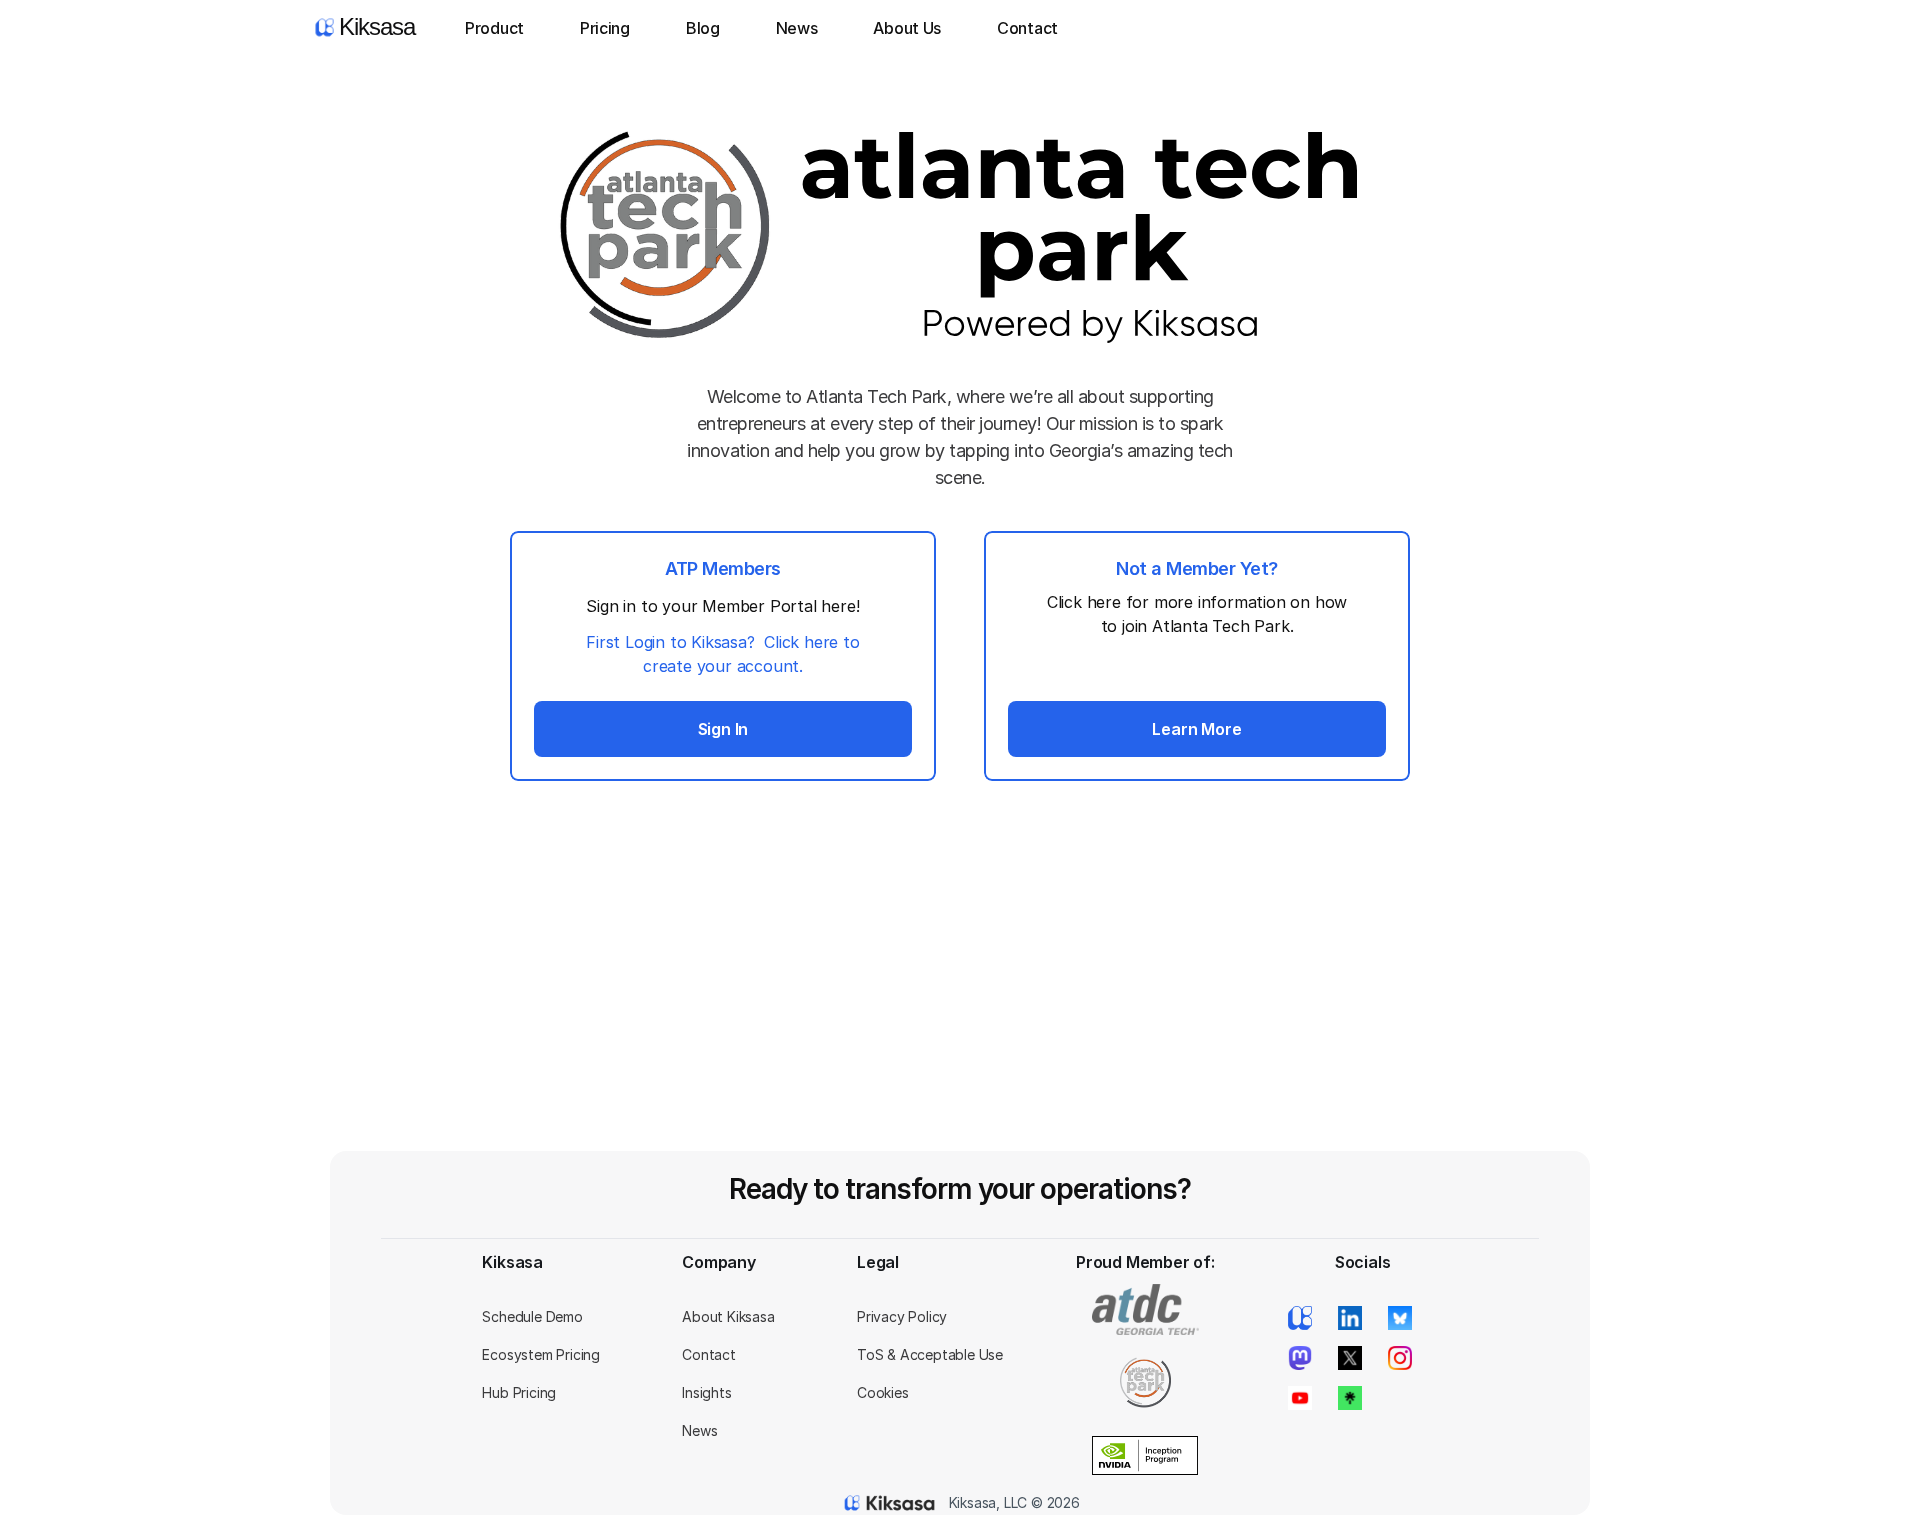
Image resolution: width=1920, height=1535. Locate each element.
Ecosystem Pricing (541, 1354)
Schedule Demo (532, 1316)
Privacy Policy (902, 1316)
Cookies (883, 1392)
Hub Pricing (519, 1392)
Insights (706, 1392)
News (699, 1430)
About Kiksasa (728, 1316)
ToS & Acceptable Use (930, 1354)
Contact (709, 1354)
